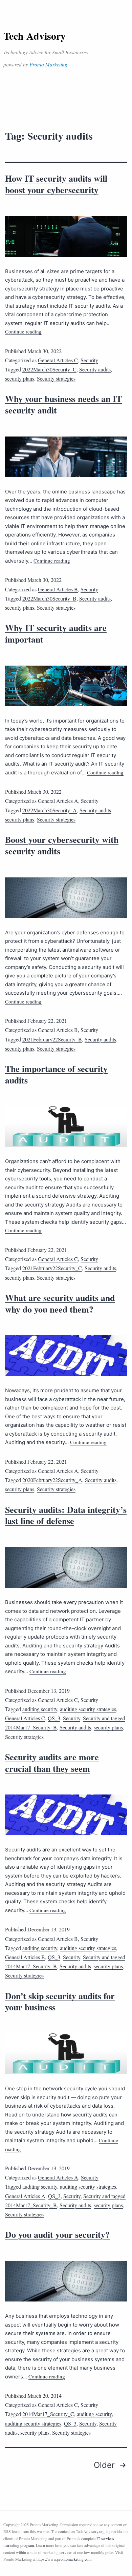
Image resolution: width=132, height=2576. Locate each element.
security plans (20, 378)
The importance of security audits (56, 1074)
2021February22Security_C (52, 1268)
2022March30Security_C (49, 369)
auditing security (40, 1709)
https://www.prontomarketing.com (64, 2559)
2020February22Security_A (52, 1480)
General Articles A (58, 801)
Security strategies (56, 378)
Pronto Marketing (48, 64)
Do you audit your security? (57, 2234)
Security (89, 360)
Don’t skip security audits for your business (60, 2002)
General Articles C (58, 360)
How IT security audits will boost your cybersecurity (56, 184)
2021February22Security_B (52, 1039)
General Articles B (58, 589)
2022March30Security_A (50, 810)
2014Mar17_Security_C (48, 2414)
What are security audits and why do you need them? (60, 1303)
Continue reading (23, 331)
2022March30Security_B (49, 598)
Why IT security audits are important (56, 633)
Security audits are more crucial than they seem (52, 1763)
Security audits (95, 369)
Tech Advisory (35, 36)
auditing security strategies (88, 1709)
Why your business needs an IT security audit (63, 404)
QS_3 (54, 1718)
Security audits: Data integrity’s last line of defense (66, 1515)
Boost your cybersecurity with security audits (62, 845)
